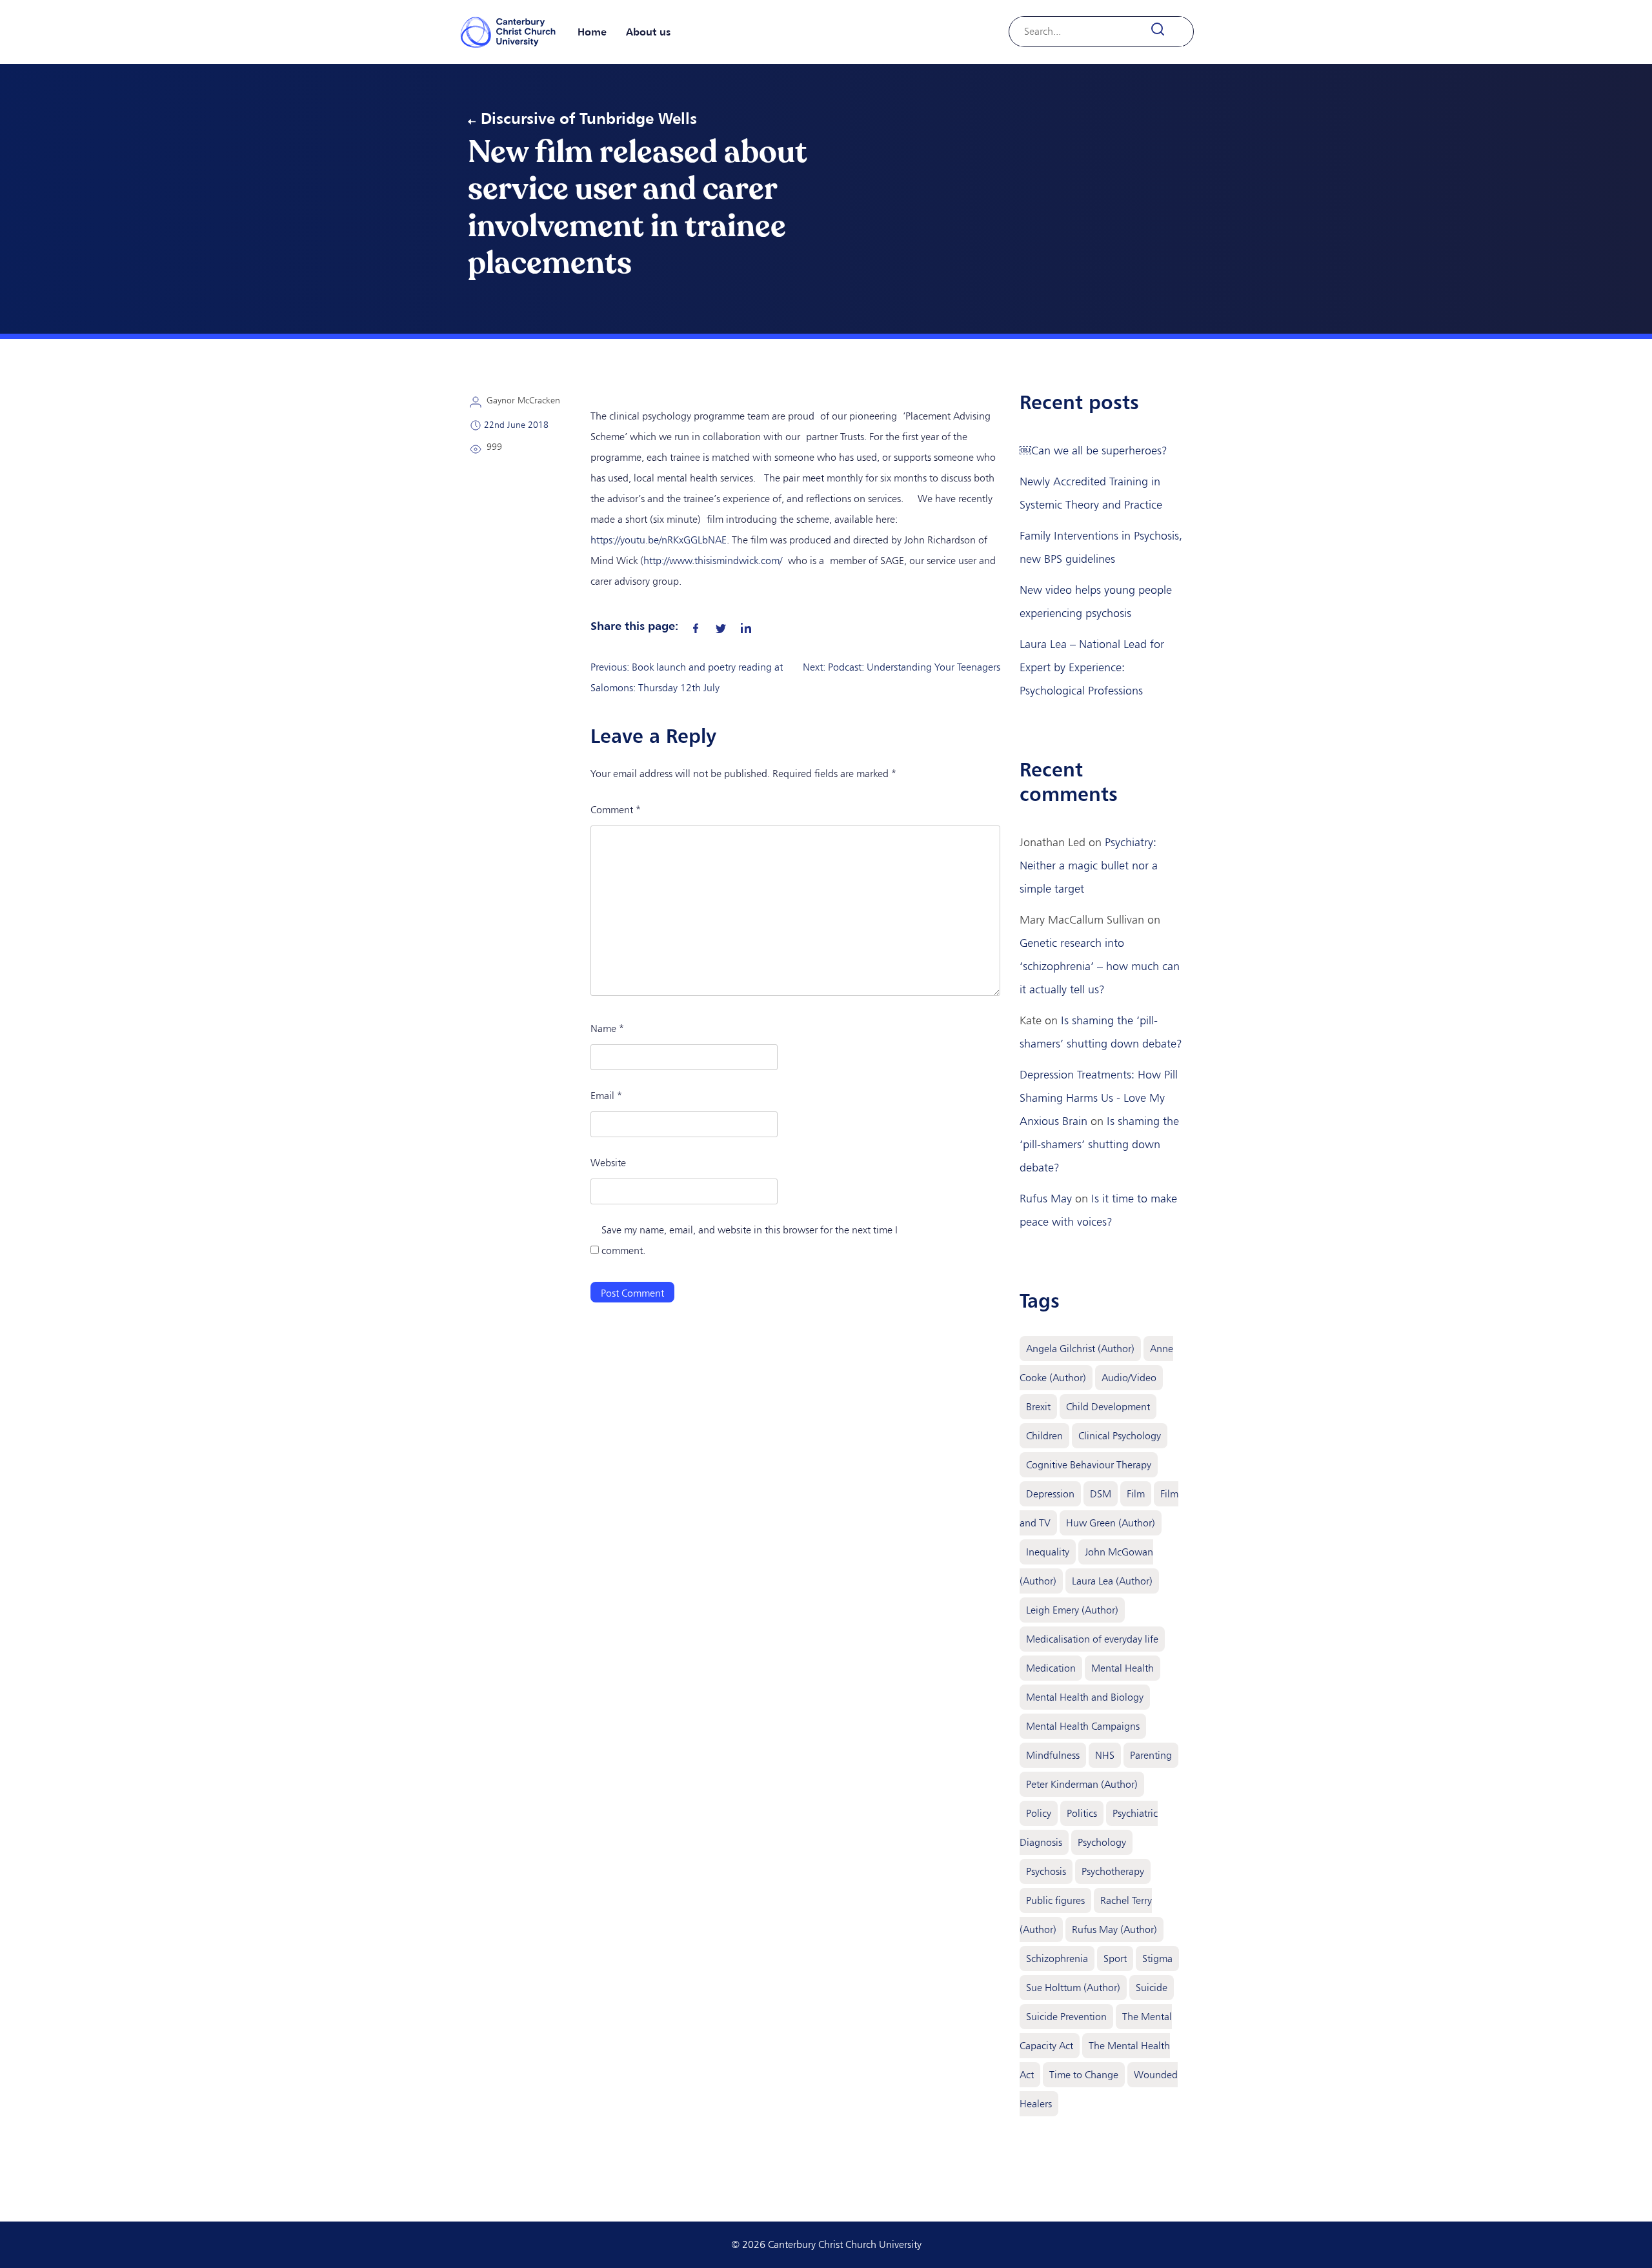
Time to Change (1084, 2075)
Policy (1039, 1813)
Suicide (1152, 1988)
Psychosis (1046, 1871)
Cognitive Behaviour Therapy (1089, 1465)
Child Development (1108, 1407)
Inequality (1048, 1552)
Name (607, 1028)
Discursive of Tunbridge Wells (589, 118)
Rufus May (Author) (1114, 1929)
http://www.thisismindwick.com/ (713, 561)
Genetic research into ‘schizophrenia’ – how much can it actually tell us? (1100, 966)
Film (1136, 1494)
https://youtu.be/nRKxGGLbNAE (659, 540)
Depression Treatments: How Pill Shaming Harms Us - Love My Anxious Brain (1099, 1098)
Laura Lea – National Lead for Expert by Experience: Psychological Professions (1092, 667)
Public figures (1055, 1900)
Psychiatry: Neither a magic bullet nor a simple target (1089, 866)
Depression (1050, 1494)
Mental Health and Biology (1085, 1697)
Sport (1115, 1959)
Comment (616, 810)
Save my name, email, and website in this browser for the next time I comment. (750, 1240)
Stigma (1157, 1959)
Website (608, 1163)
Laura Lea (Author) (1112, 1581)
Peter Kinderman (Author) (1082, 1784)
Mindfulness (1053, 1755)
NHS (1105, 1755)
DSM (1101, 1494)
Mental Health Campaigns (1083, 1726)
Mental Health (1123, 1668)
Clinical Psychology (1120, 1436)
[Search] (1165, 29)
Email (606, 1096)
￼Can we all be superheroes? (1093, 451)
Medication (1051, 1668)
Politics (1082, 1813)
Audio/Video (1129, 1378)
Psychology (1102, 1842)
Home (592, 32)
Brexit (1038, 1407)
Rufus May (1046, 1199)
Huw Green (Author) (1111, 1523)
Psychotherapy (1113, 1871)
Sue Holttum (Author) (1073, 1988)
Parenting (1151, 1755)
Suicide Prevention (1066, 2017)
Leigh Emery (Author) (1072, 1610)
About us (648, 32)
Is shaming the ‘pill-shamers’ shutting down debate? (1099, 1144)
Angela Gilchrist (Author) (1080, 1349)
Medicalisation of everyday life (1092, 1639)
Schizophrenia (1057, 1959)
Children (1044, 1436)
